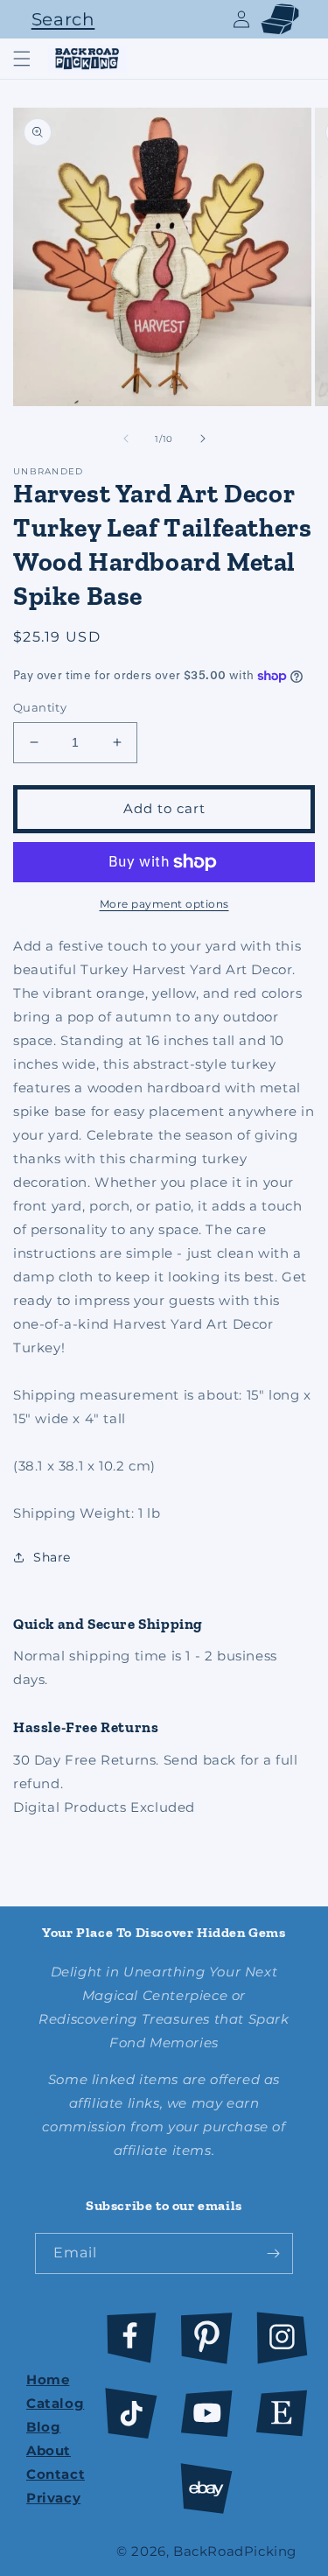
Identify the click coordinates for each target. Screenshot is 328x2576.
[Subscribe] (273, 2253)
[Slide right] (203, 439)
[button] (59, 19)
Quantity (40, 707)
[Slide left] (126, 439)
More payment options (164, 904)
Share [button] (52, 1557)
